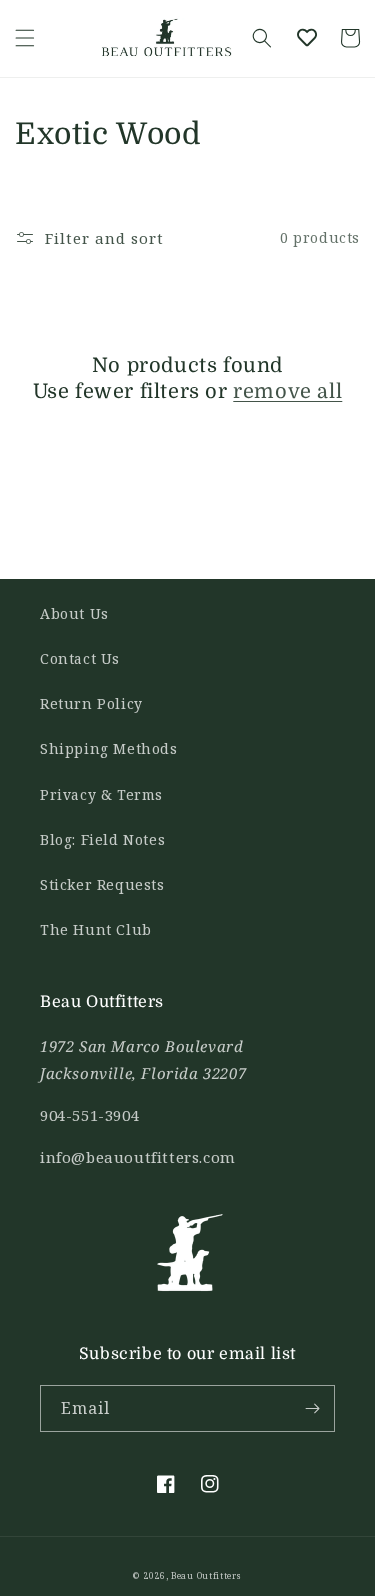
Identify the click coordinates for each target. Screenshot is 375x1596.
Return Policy (91, 703)
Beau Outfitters (206, 1575)
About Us (74, 613)
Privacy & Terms (101, 794)
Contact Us (80, 658)
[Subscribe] (312, 1408)
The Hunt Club (96, 929)
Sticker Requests (102, 884)
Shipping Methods (109, 748)
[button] (25, 38)
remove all (287, 391)
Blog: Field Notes (102, 839)
